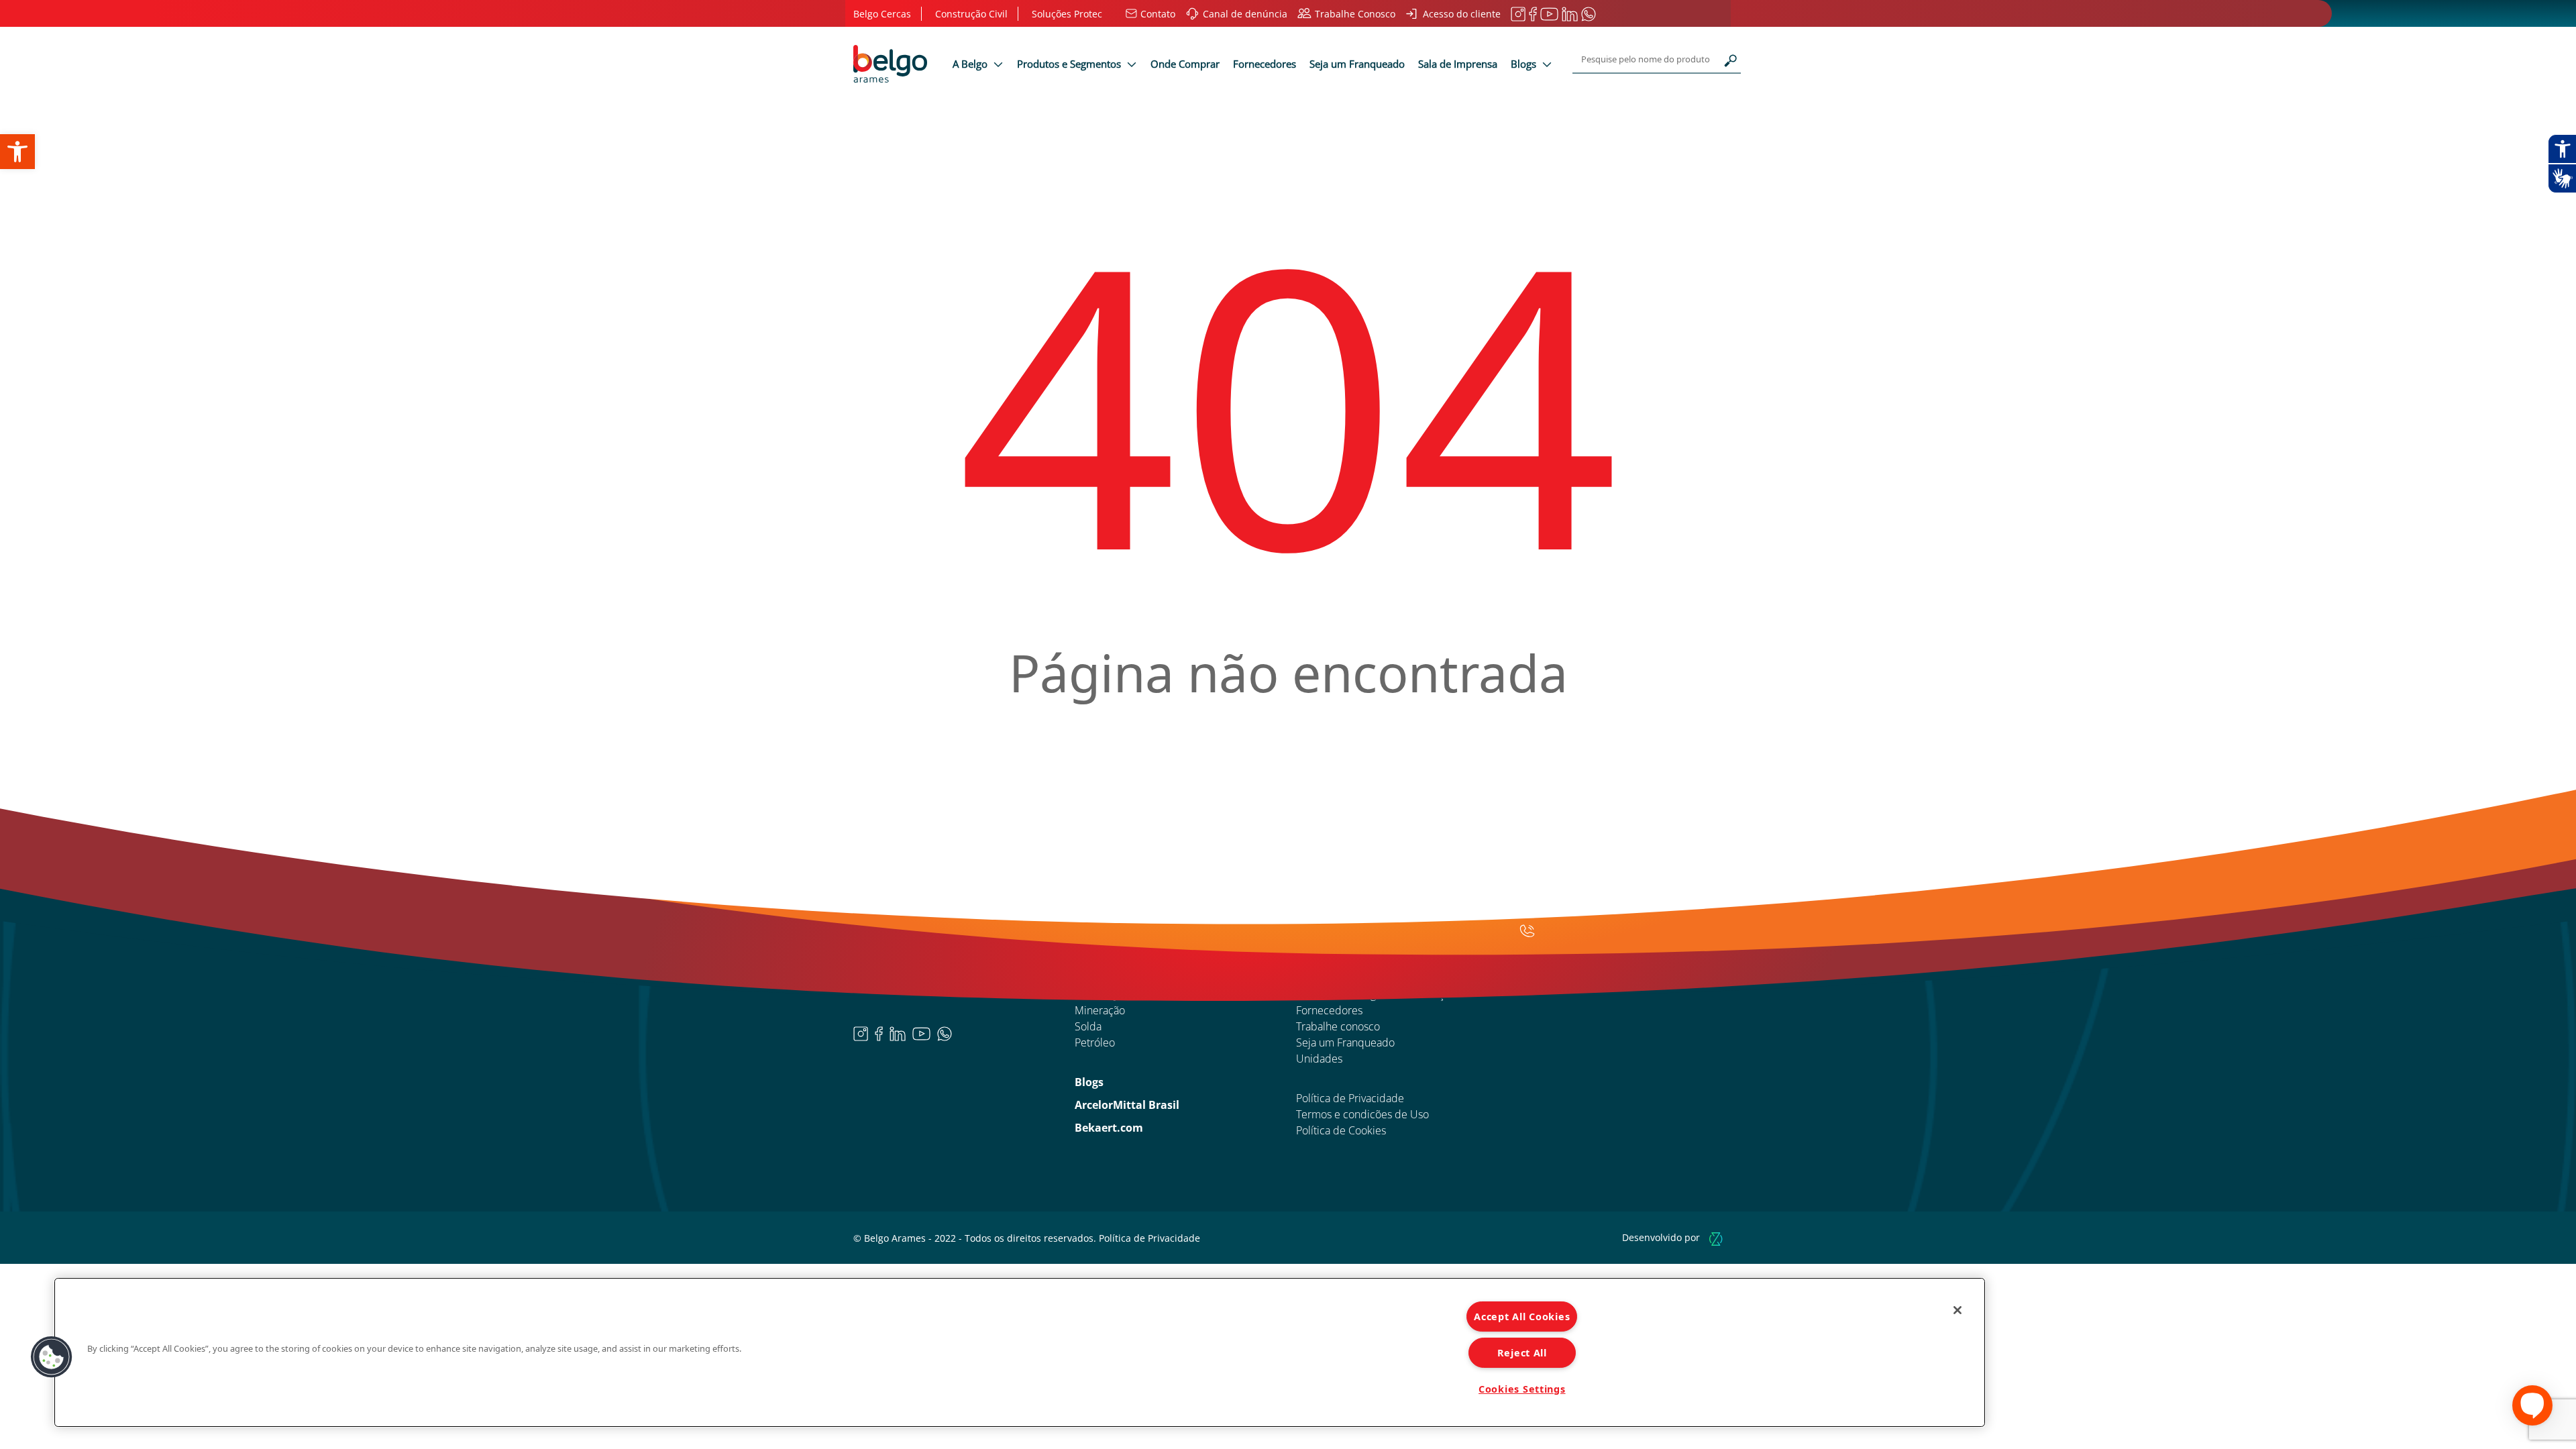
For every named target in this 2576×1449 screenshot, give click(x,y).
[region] (1020, 1352)
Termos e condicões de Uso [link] (1362, 1114)
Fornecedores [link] (1265, 64)
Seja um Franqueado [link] (1357, 64)
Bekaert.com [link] (1109, 1128)
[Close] (1957, 1310)
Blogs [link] (1525, 64)
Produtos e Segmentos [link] (1070, 64)
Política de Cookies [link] (1341, 1130)
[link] (17, 152)
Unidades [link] (1319, 1059)
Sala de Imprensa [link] (1458, 64)
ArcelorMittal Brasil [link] (1127, 1105)
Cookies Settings (1522, 1389)
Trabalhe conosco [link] (1338, 1026)
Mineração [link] (1100, 1010)
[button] (52, 1357)
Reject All (1522, 1353)
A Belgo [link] (971, 64)
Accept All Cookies (1522, 1317)
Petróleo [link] (1095, 1042)
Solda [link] (1088, 1026)
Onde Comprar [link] (1185, 64)
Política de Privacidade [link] (1350, 1098)
